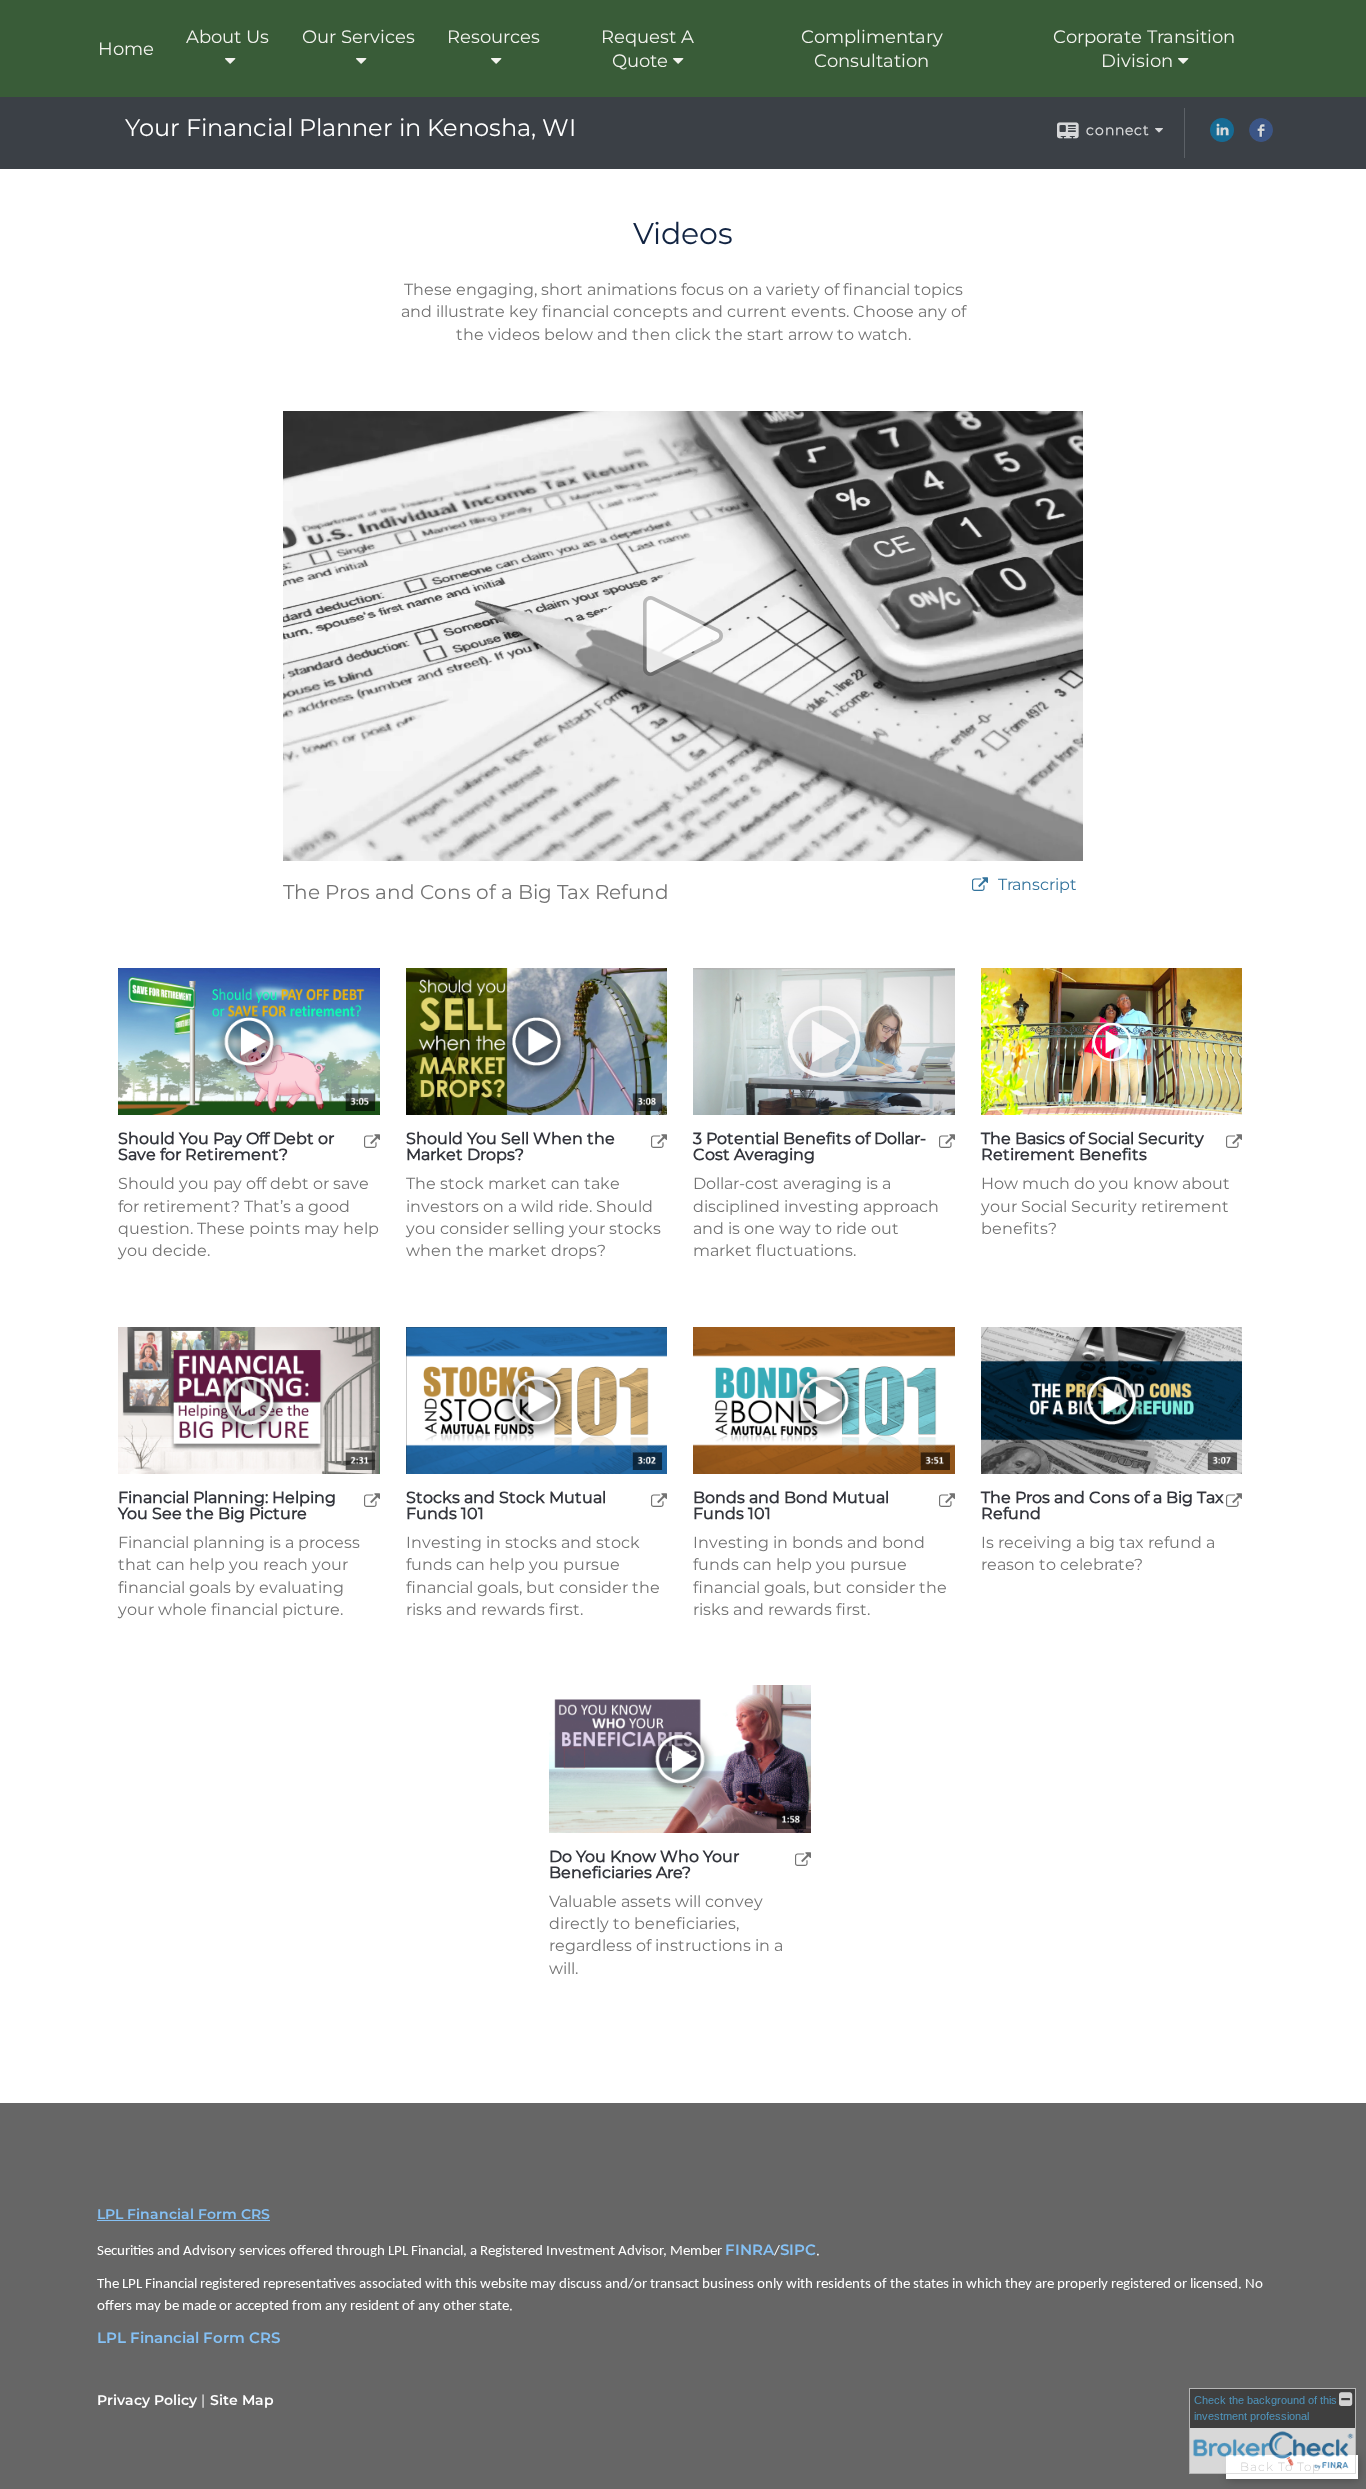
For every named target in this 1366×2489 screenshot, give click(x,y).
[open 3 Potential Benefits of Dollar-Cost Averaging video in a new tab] (947, 1140)
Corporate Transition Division (1144, 49)
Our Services (358, 37)
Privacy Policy (147, 2400)
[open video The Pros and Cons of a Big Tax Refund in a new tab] (980, 885)
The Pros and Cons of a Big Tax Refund (1102, 1506)
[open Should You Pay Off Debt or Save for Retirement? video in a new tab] (372, 1140)
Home (126, 49)
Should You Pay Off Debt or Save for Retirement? (226, 1147)
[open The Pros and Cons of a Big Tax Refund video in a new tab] (1234, 1499)
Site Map (242, 2400)
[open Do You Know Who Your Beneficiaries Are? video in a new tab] (803, 1858)
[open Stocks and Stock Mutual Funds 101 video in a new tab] (659, 1499)
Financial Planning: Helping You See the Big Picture (227, 1506)
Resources (493, 37)
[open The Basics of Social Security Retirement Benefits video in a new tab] (1234, 1140)
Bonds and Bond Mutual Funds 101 (791, 1506)
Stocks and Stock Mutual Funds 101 (506, 1506)
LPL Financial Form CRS (183, 2214)
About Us (227, 37)
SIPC (798, 2250)
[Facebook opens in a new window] (1261, 137)
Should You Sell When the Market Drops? (510, 1147)
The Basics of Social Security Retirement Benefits (1092, 1147)
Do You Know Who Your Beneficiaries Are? (644, 1865)
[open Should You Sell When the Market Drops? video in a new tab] (659, 1140)
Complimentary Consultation (872, 49)
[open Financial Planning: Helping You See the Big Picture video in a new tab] (372, 1499)
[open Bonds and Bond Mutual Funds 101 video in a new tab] (947, 1499)
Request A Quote (647, 49)
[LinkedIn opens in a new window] (1222, 137)
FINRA (749, 2250)
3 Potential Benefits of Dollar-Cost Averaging (809, 1147)
